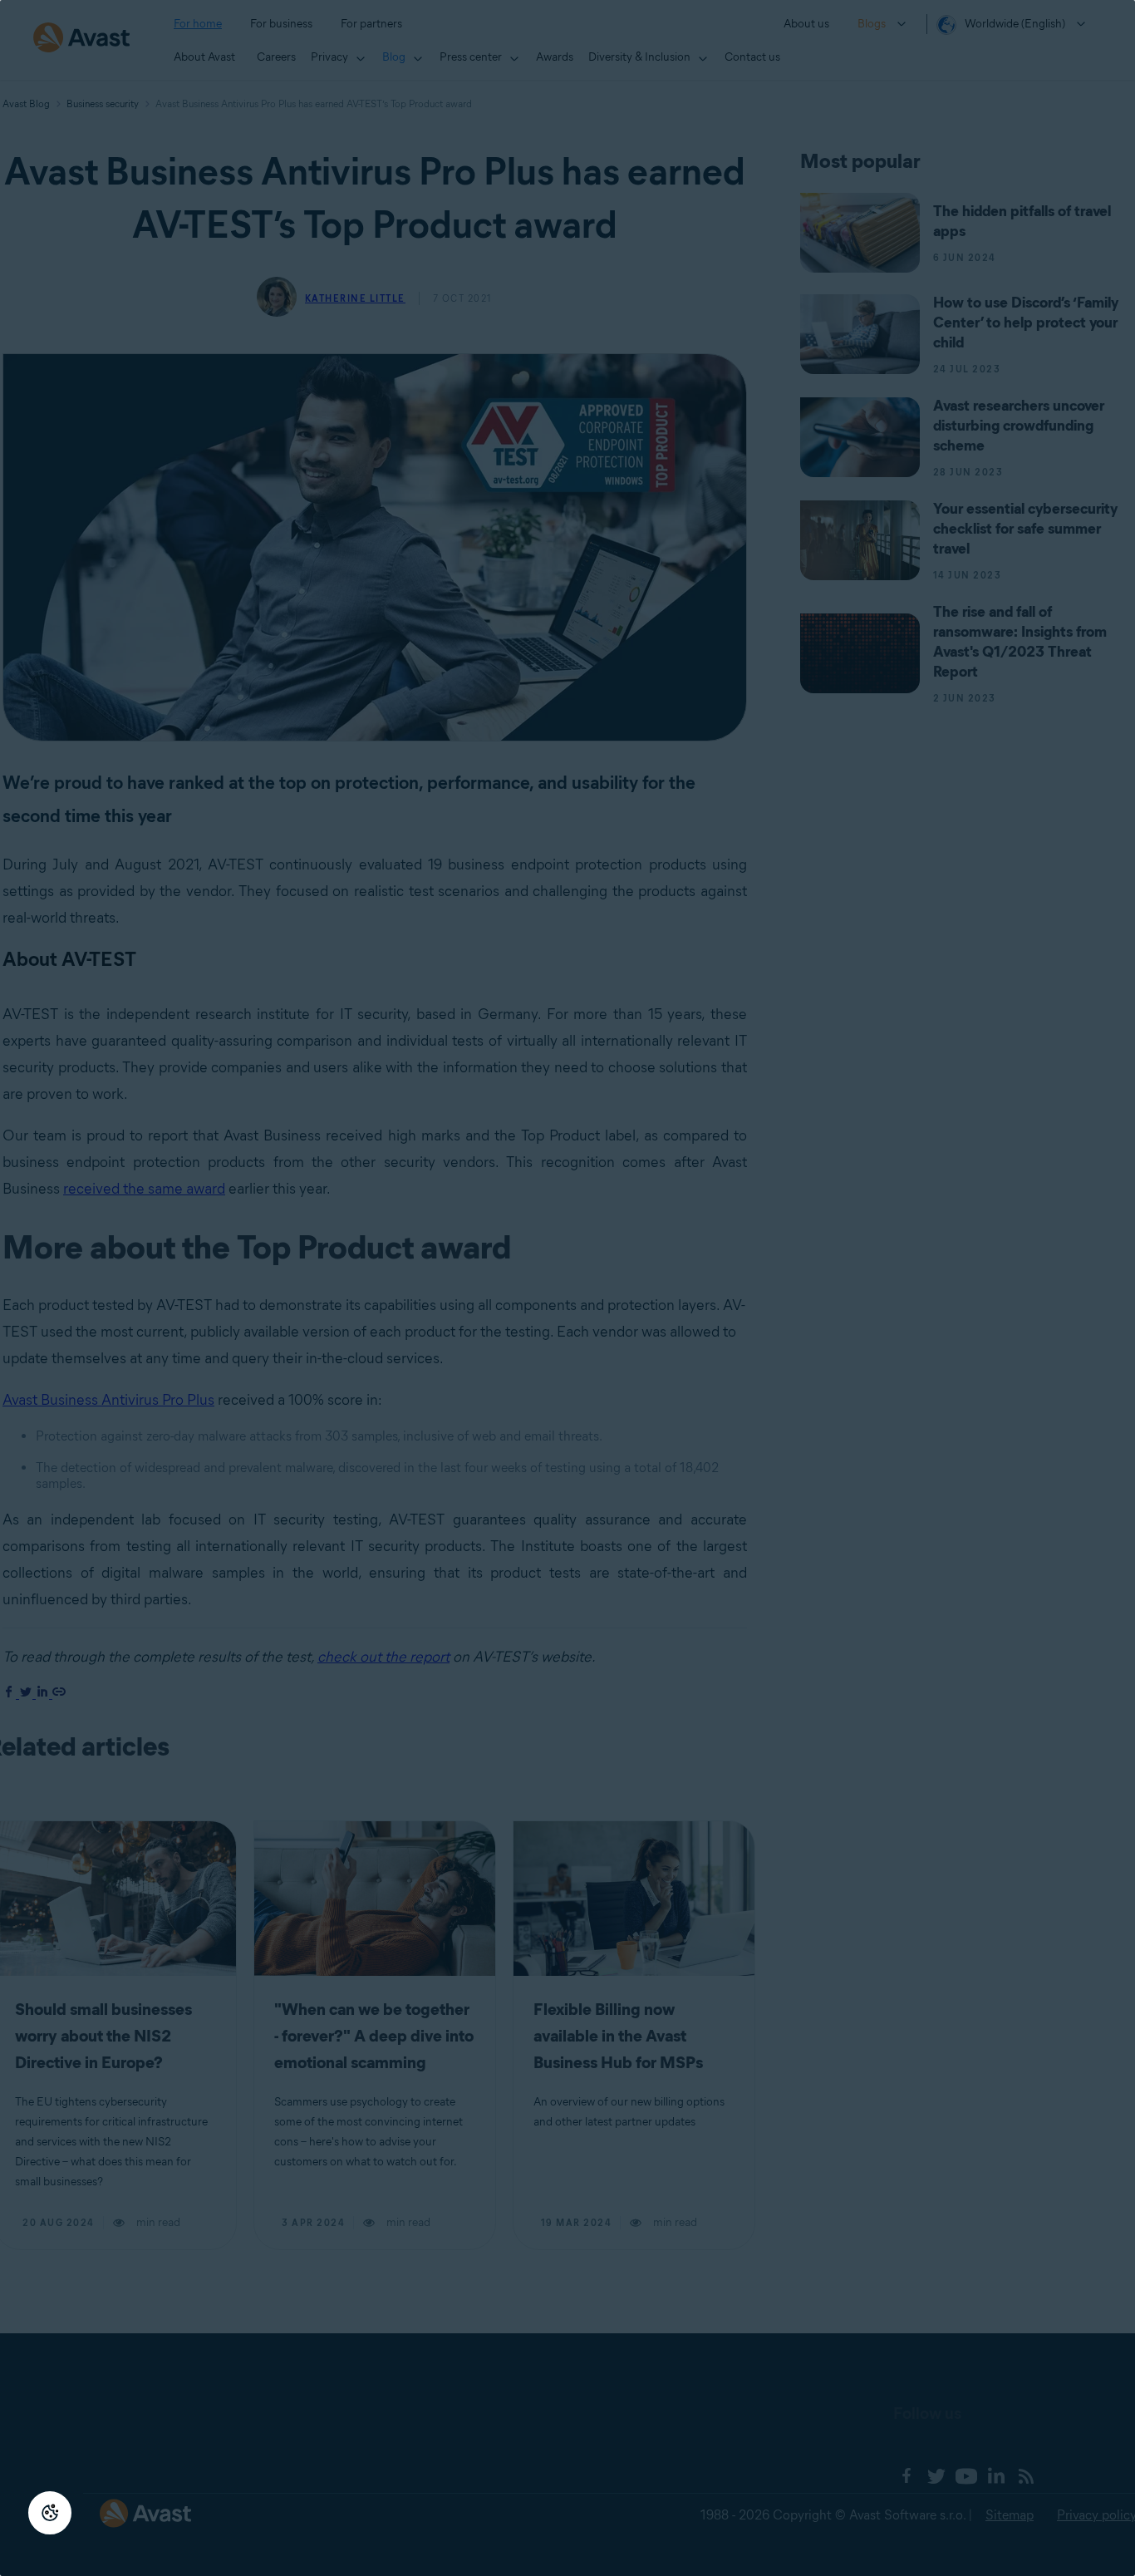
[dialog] (567, 1288)
